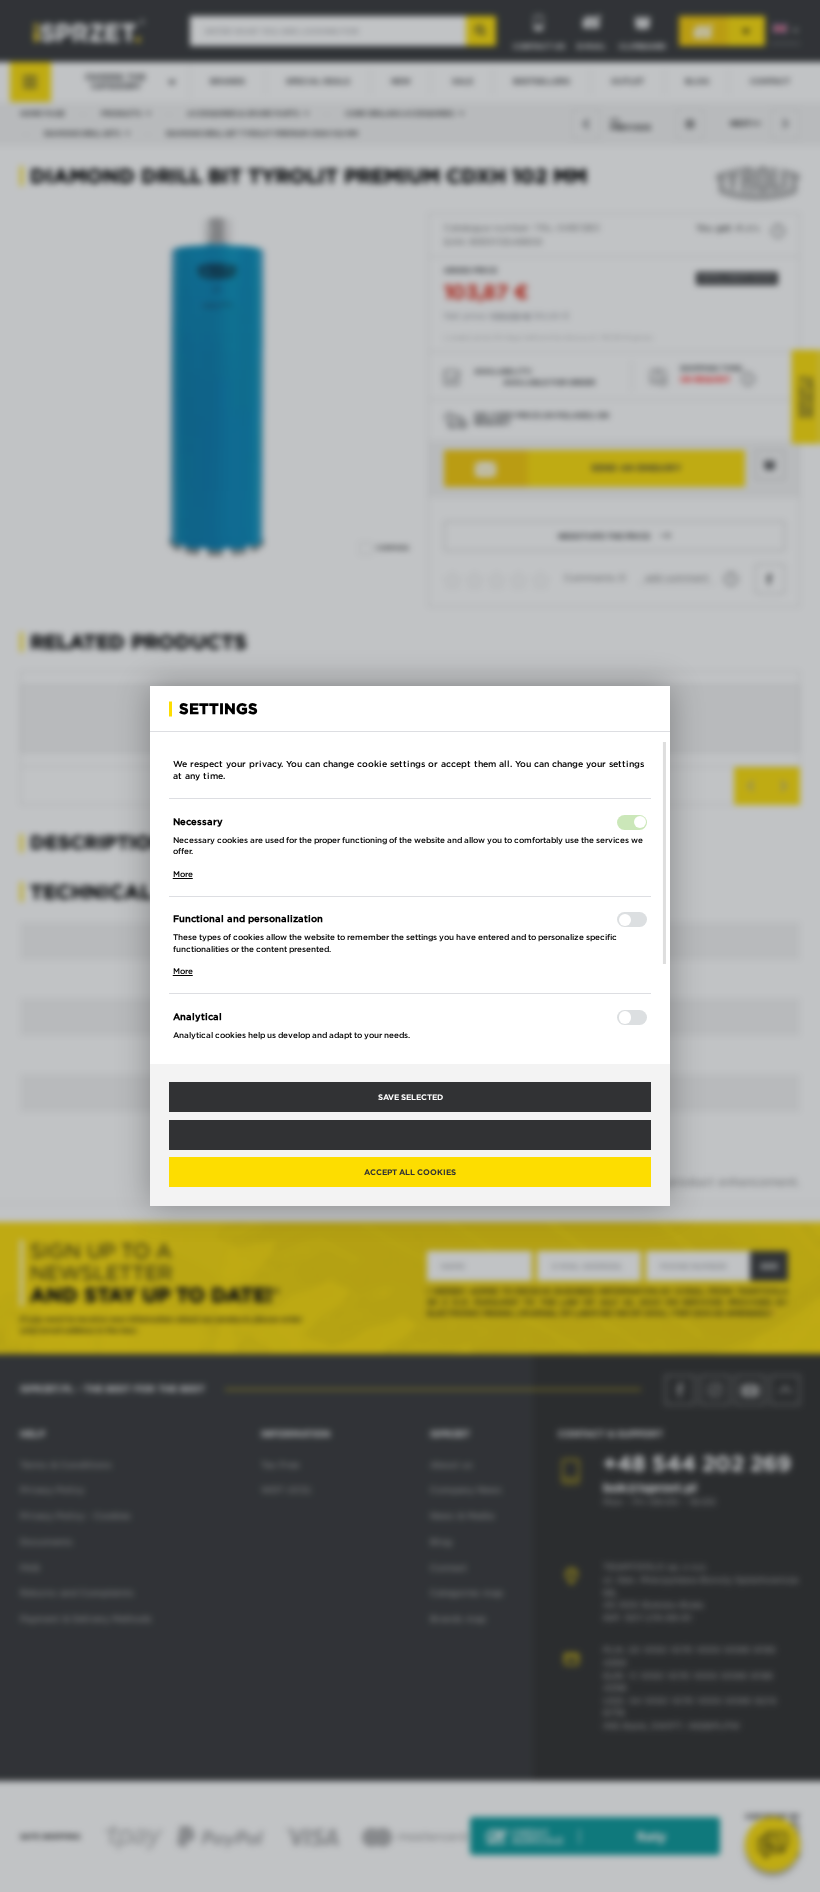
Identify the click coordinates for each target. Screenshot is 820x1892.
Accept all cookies (410, 1172)
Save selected (410, 1097)
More (183, 874)
